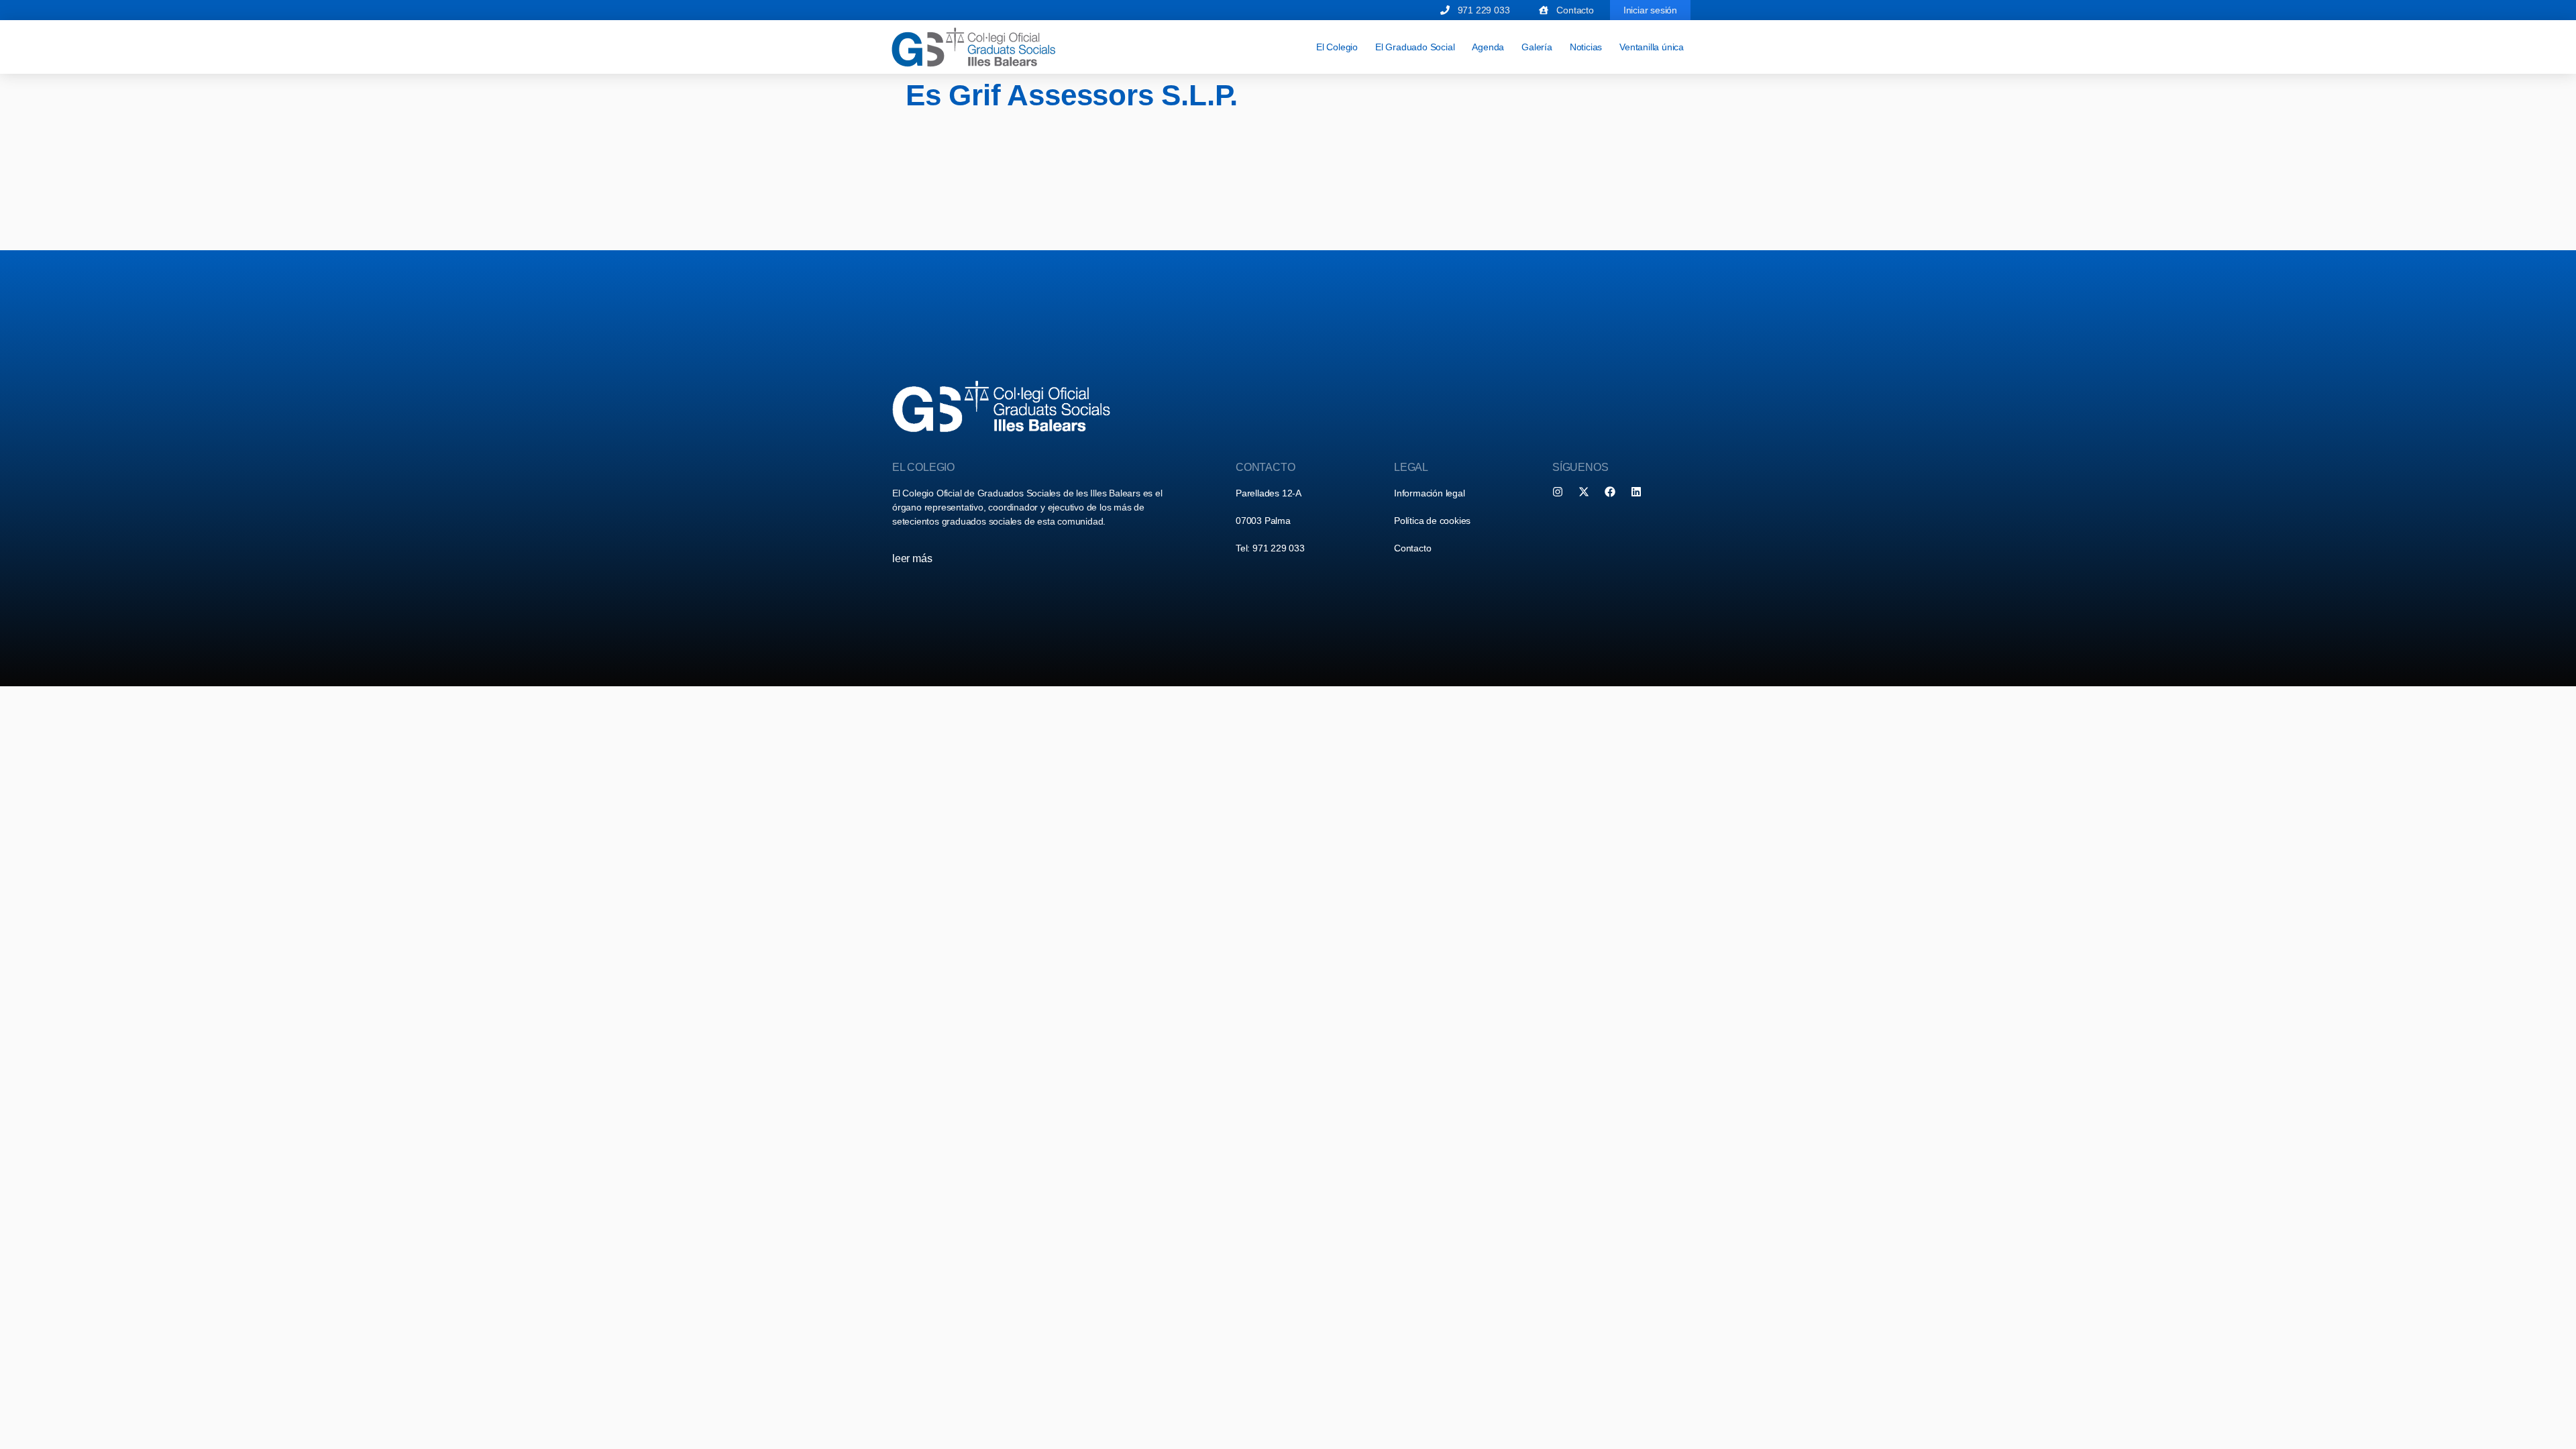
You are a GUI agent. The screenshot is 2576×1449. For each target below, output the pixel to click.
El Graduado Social (1415, 47)
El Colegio (1337, 47)
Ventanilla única (1652, 47)
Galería (1537, 47)
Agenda (1488, 47)
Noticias (1586, 47)
